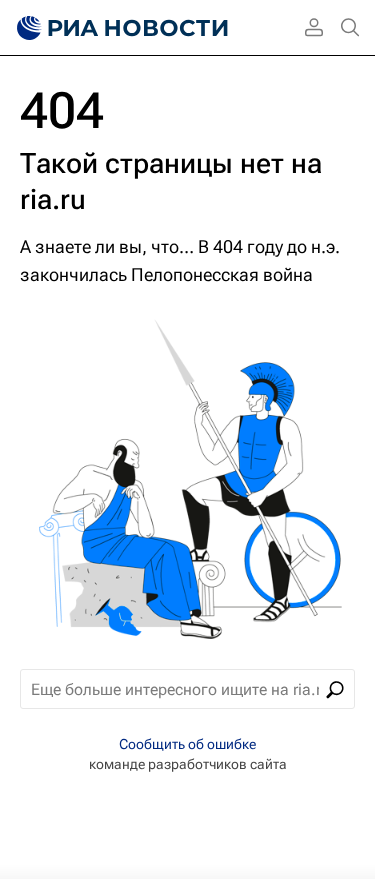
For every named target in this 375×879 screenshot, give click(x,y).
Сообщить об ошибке (187, 744)
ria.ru (53, 199)
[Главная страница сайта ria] (120, 28)
